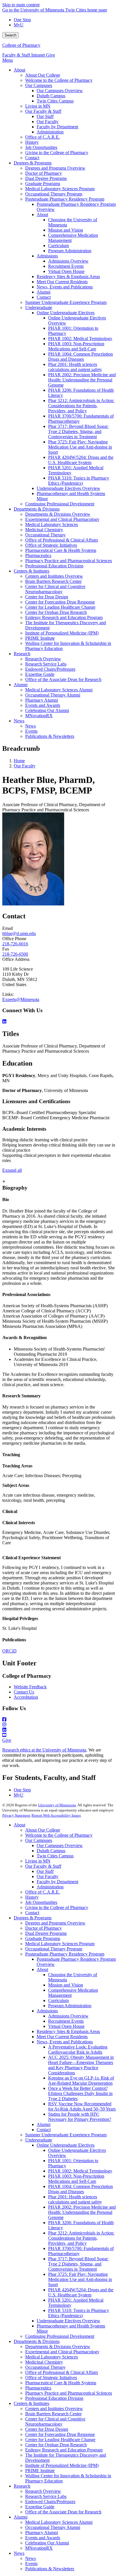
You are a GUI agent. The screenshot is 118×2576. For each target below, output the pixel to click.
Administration (50, 1887)
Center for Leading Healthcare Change (60, 2440)
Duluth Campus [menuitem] (51, 96)
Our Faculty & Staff (43, 1866)
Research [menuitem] (22, 654)
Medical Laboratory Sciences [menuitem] (52, 524)
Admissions (47, 2011)
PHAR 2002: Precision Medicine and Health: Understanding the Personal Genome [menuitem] (82, 380)
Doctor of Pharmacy (44, 1928)
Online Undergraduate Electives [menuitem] (66, 313)
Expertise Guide (40, 2507)
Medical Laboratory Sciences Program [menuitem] (60, 189)
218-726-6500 (15, 954)
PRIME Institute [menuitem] (40, 638)
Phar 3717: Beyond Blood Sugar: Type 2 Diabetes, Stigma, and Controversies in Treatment (78, 2264)
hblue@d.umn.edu (19, 933)
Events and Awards (43, 2538)
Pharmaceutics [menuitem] (38, 555)
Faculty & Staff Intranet (24, 55)
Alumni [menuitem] (44, 292)
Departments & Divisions (37, 2341)
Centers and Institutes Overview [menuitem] (54, 576)
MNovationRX (39, 2548)
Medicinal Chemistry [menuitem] (44, 530)
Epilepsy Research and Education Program (64, 2450)
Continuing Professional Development (60, 2336)
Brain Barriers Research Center (53, 2414)
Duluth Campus (51, 1851)
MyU (19, 25)
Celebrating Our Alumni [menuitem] (47, 710)
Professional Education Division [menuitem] (54, 566)
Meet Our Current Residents (62, 2037)
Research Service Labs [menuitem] (46, 664)
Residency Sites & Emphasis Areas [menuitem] (68, 277)
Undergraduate (39, 2140)
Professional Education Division (54, 2398)
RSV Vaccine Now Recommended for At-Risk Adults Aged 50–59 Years (82, 2106)
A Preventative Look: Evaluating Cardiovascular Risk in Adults (78, 2050)
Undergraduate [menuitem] (39, 308)
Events (31, 2564)
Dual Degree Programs (46, 1933)
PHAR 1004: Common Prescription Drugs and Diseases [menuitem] (80, 357)
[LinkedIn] (59, 1022)
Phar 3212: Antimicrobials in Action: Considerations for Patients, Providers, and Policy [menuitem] (81, 406)
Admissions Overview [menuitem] (68, 261)
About (19, 1825)
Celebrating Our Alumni (47, 2543)
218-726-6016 (15, 944)
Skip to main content (21, 5)
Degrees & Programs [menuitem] (33, 163)
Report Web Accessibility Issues (56, 1815)
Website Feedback (30, 1687)
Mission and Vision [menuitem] (66, 230)
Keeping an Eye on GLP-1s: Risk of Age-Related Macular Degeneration (81, 2081)
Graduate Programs (43, 1938)
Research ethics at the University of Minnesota (44, 1750)
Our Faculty (25, 766)
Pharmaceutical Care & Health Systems (61, 2383)
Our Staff (45, 1871)
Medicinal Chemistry (44, 2362)
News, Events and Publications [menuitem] (65, 287)
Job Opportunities (41, 1902)
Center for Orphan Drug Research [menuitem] (56, 612)
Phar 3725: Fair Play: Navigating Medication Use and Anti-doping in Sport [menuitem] (80, 447)
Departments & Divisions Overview (58, 2347)
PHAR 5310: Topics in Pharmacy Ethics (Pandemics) (79, 2313)
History (32, 1897)
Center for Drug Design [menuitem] (47, 597)
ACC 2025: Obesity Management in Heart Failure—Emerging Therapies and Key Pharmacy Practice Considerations (81, 2065)
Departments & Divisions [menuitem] (37, 509)
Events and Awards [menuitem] (43, 705)
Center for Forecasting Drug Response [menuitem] (60, 602)
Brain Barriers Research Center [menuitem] (53, 581)
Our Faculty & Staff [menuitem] (43, 111)
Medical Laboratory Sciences (52, 2357)
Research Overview (43, 2491)
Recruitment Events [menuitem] (66, 266)
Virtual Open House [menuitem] (66, 271)
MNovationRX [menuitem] (39, 716)
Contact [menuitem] (32, 158)
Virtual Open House (66, 2026)
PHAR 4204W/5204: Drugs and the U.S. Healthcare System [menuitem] (81, 460)
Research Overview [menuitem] (43, 659)
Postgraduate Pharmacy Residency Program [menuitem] (65, 199)
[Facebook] (59, 1720)
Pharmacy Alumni (42, 2533)
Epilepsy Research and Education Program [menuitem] (64, 617)
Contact (32, 1913)
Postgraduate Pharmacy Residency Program (65, 1954)
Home (19, 761)
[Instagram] (59, 1725)
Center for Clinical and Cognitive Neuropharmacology (55, 2421)
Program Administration (70, 2006)
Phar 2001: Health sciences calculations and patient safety (75, 2199)
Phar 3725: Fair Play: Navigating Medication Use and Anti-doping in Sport (80, 2279)
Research (22, 2486)
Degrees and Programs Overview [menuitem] (55, 168)
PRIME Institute (40, 2471)
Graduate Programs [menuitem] (43, 184)
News (19, 2553)
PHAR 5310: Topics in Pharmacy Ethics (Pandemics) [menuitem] (79, 481)
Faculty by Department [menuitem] (57, 127)
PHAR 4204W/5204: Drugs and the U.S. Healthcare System (81, 2292)
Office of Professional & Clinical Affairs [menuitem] (62, 540)
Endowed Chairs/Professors (50, 2502)
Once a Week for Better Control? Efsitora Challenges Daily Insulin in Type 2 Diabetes (80, 2093)
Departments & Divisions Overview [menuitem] (58, 514)
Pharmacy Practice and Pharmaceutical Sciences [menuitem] (69, 561)
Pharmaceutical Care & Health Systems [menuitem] (61, 550)
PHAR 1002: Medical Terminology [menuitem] (80, 339)
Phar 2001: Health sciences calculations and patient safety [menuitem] (75, 367)
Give (51, 55)
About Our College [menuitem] (43, 75)
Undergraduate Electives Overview (68, 2321)
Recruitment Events (66, 2021)
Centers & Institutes (32, 2403)
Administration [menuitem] (50, 132)
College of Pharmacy (21, 45)
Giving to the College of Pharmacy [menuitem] (57, 153)
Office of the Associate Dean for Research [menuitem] (63, 679)
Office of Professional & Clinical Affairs (62, 2372)
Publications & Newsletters (50, 2569)
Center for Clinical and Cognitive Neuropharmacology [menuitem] (55, 589)
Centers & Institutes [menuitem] (32, 571)
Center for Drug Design (47, 2429)
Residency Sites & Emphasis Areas (68, 2031)
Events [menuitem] (31, 731)
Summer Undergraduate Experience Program (66, 2135)
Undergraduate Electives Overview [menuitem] (68, 488)
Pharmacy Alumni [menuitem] (42, 700)
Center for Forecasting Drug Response (60, 2434)
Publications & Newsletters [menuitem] (50, 736)
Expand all (12, 1170)
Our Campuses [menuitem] (39, 85)
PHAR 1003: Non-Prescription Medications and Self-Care (76, 2179)
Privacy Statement (16, 1815)
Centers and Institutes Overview (54, 2409)
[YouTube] (59, 1735)
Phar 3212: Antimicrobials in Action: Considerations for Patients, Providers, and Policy (81, 2238)
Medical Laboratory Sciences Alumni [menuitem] (59, 690)
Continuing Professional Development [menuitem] (60, 504)
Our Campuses (39, 1840)
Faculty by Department (57, 1882)
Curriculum (58, 2000)
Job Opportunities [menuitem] (41, 147)
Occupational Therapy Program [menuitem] (54, 194)
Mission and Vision (66, 1985)
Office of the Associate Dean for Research (63, 2512)
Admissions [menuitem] (47, 256)
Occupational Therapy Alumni (53, 2527)
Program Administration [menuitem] (70, 251)
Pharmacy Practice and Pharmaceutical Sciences (69, 2393)
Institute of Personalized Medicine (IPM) (62, 2465)
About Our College (43, 1830)
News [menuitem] (19, 721)
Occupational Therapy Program (54, 1949)
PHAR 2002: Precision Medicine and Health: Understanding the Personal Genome (82, 2212)
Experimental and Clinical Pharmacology (62, 2352)
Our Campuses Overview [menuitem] (60, 91)
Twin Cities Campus (55, 1856)
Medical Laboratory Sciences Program (60, 1944)
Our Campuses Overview (60, 1845)
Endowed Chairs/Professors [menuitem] (50, 669)
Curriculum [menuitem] (58, 246)
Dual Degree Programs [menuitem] (46, 178)
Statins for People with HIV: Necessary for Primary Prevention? (80, 2117)
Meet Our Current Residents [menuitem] (62, 282)
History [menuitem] (32, 142)
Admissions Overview (68, 2016)
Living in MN (38, 1861)
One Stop (22, 20)
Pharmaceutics (38, 2388)
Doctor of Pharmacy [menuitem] (44, 173)
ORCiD (9, 1651)
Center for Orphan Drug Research (56, 2445)
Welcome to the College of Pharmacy (59, 1835)
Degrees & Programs (33, 1918)
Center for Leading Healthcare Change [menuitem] (60, 607)
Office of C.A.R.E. (43, 1892)
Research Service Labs (46, 2496)
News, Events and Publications (65, 2042)
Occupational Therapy (45, 2367)
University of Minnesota (57, 1805)
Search (10, 35)
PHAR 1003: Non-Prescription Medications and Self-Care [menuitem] (76, 346)
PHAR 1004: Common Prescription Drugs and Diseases (80, 2189)
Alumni (44, 2124)
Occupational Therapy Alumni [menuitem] (53, 695)
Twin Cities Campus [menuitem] (55, 101)
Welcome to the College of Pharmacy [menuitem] (59, 80)
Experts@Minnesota (21, 999)
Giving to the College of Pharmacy (57, 1907)
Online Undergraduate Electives (66, 2145)
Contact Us (24, 1692)
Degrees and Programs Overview (55, 1923)
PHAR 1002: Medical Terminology (80, 2171)
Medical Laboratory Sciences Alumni (59, 2522)
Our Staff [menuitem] (45, 116)
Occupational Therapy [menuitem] (45, 535)
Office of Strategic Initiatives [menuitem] (51, 545)
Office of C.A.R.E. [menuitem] (43, 137)
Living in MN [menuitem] (38, 106)
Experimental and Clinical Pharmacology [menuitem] (62, 519)
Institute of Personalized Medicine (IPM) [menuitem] (62, 633)
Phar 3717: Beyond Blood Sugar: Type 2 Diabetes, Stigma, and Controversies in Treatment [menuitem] (78, 431)
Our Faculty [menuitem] (48, 122)
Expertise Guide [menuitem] (40, 674)
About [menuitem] (19, 70)
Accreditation (26, 1697)
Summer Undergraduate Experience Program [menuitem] (66, 302)
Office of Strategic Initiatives (51, 2378)
